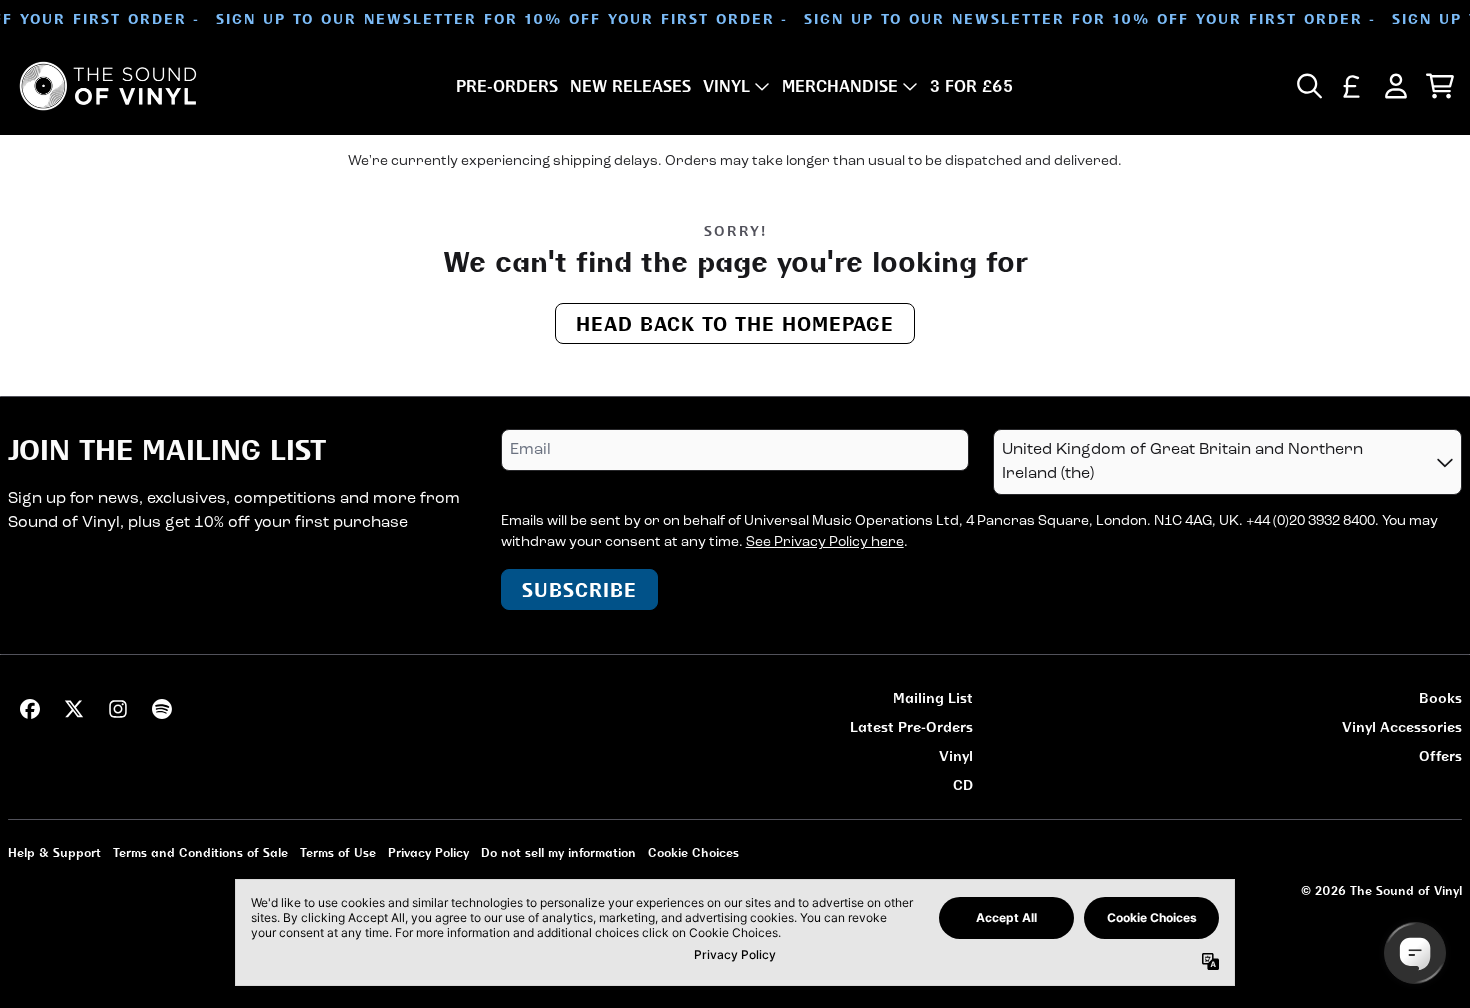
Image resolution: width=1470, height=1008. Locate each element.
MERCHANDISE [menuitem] (840, 86)
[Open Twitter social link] (74, 709)
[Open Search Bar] (1308, 86)
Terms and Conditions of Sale (200, 852)
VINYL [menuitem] (726, 86)
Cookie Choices (693, 852)
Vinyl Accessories (1402, 726)
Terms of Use (338, 852)
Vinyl (956, 755)
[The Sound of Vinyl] (108, 86)
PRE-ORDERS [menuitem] (507, 86)
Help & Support (54, 852)
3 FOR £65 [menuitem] (971, 86)
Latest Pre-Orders (911, 726)
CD (963, 784)
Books (1440, 697)
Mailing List (933, 697)
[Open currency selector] (1352, 86)
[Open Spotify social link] (162, 709)
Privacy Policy (428, 852)
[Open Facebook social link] (30, 709)
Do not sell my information (558, 852)
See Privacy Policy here (825, 542)
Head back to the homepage (735, 323)
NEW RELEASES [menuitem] (630, 86)
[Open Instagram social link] (118, 709)
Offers (1440, 755)
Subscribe (579, 589)
